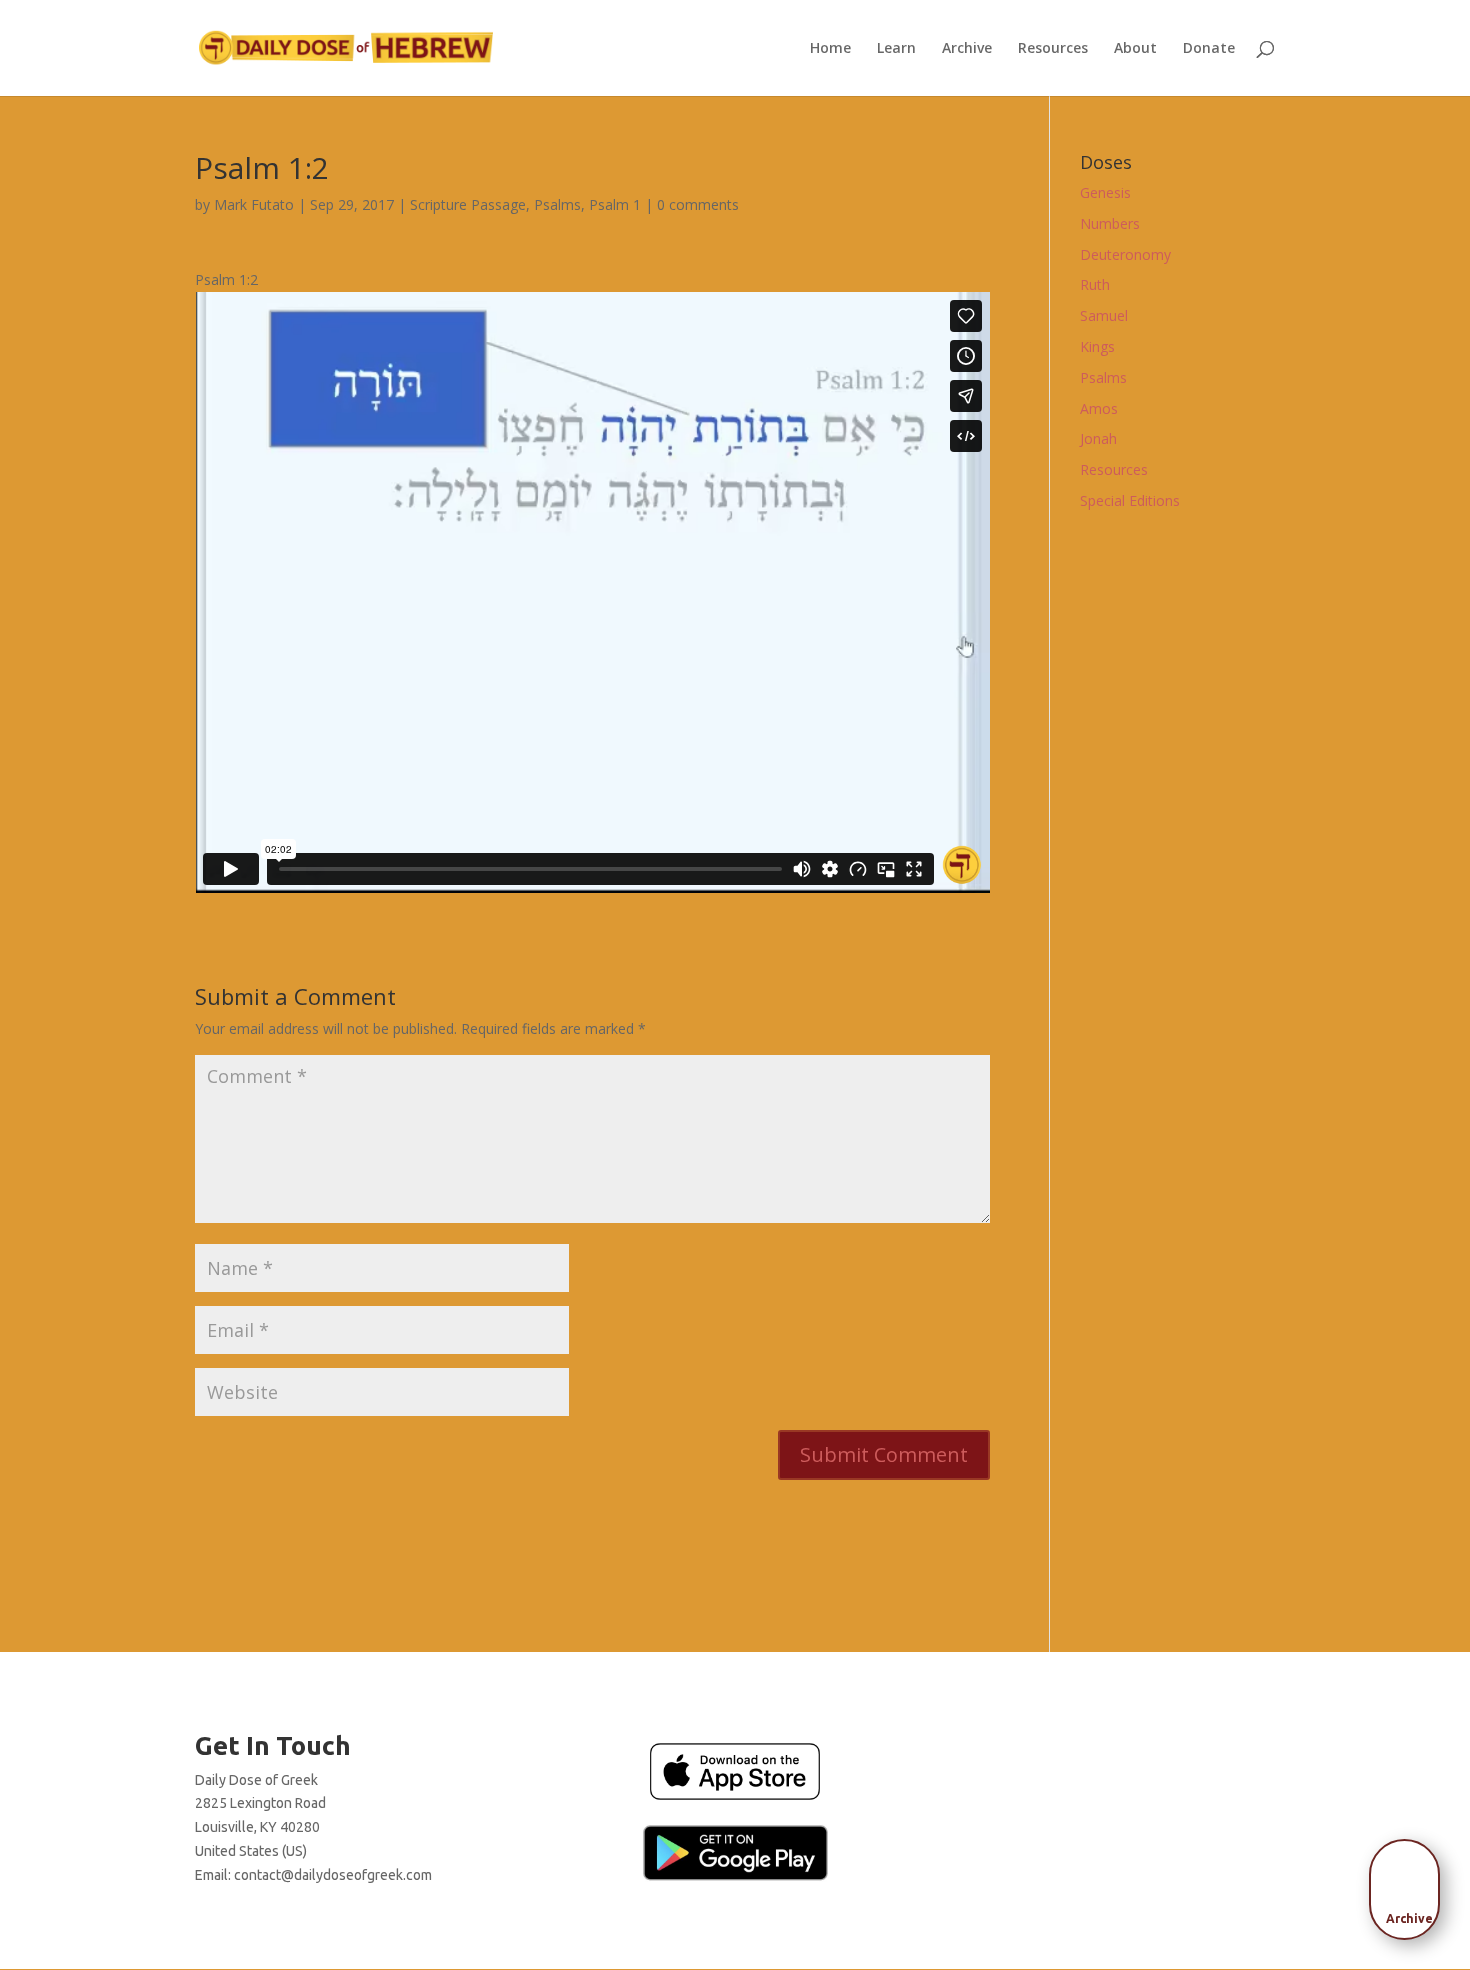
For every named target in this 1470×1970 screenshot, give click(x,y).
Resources (1053, 49)
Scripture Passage (468, 204)
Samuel (1104, 315)
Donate (1209, 49)
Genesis (1105, 192)
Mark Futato (254, 204)
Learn (896, 49)
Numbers (1110, 223)
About (1135, 49)
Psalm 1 (615, 204)
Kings (1097, 346)
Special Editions (1130, 500)
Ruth (1095, 284)
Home (830, 49)
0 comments (698, 204)
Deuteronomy (1125, 254)
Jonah (1098, 438)
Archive (967, 49)
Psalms (557, 204)
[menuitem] (1410, 1883)
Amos (1099, 408)
